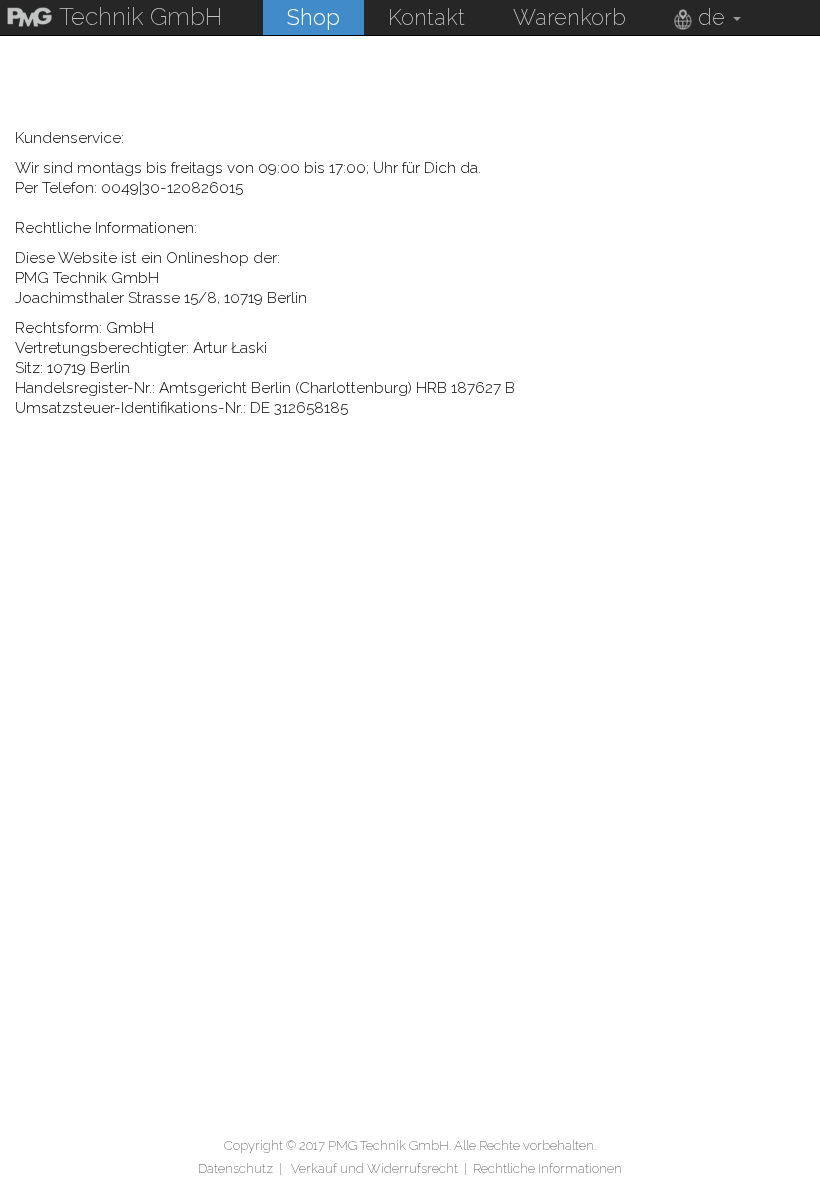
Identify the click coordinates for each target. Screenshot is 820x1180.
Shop (313, 17)
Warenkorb (569, 17)
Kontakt (426, 17)
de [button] (711, 17)
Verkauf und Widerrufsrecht (374, 1168)
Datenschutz (235, 1168)
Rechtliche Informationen (547, 1168)
